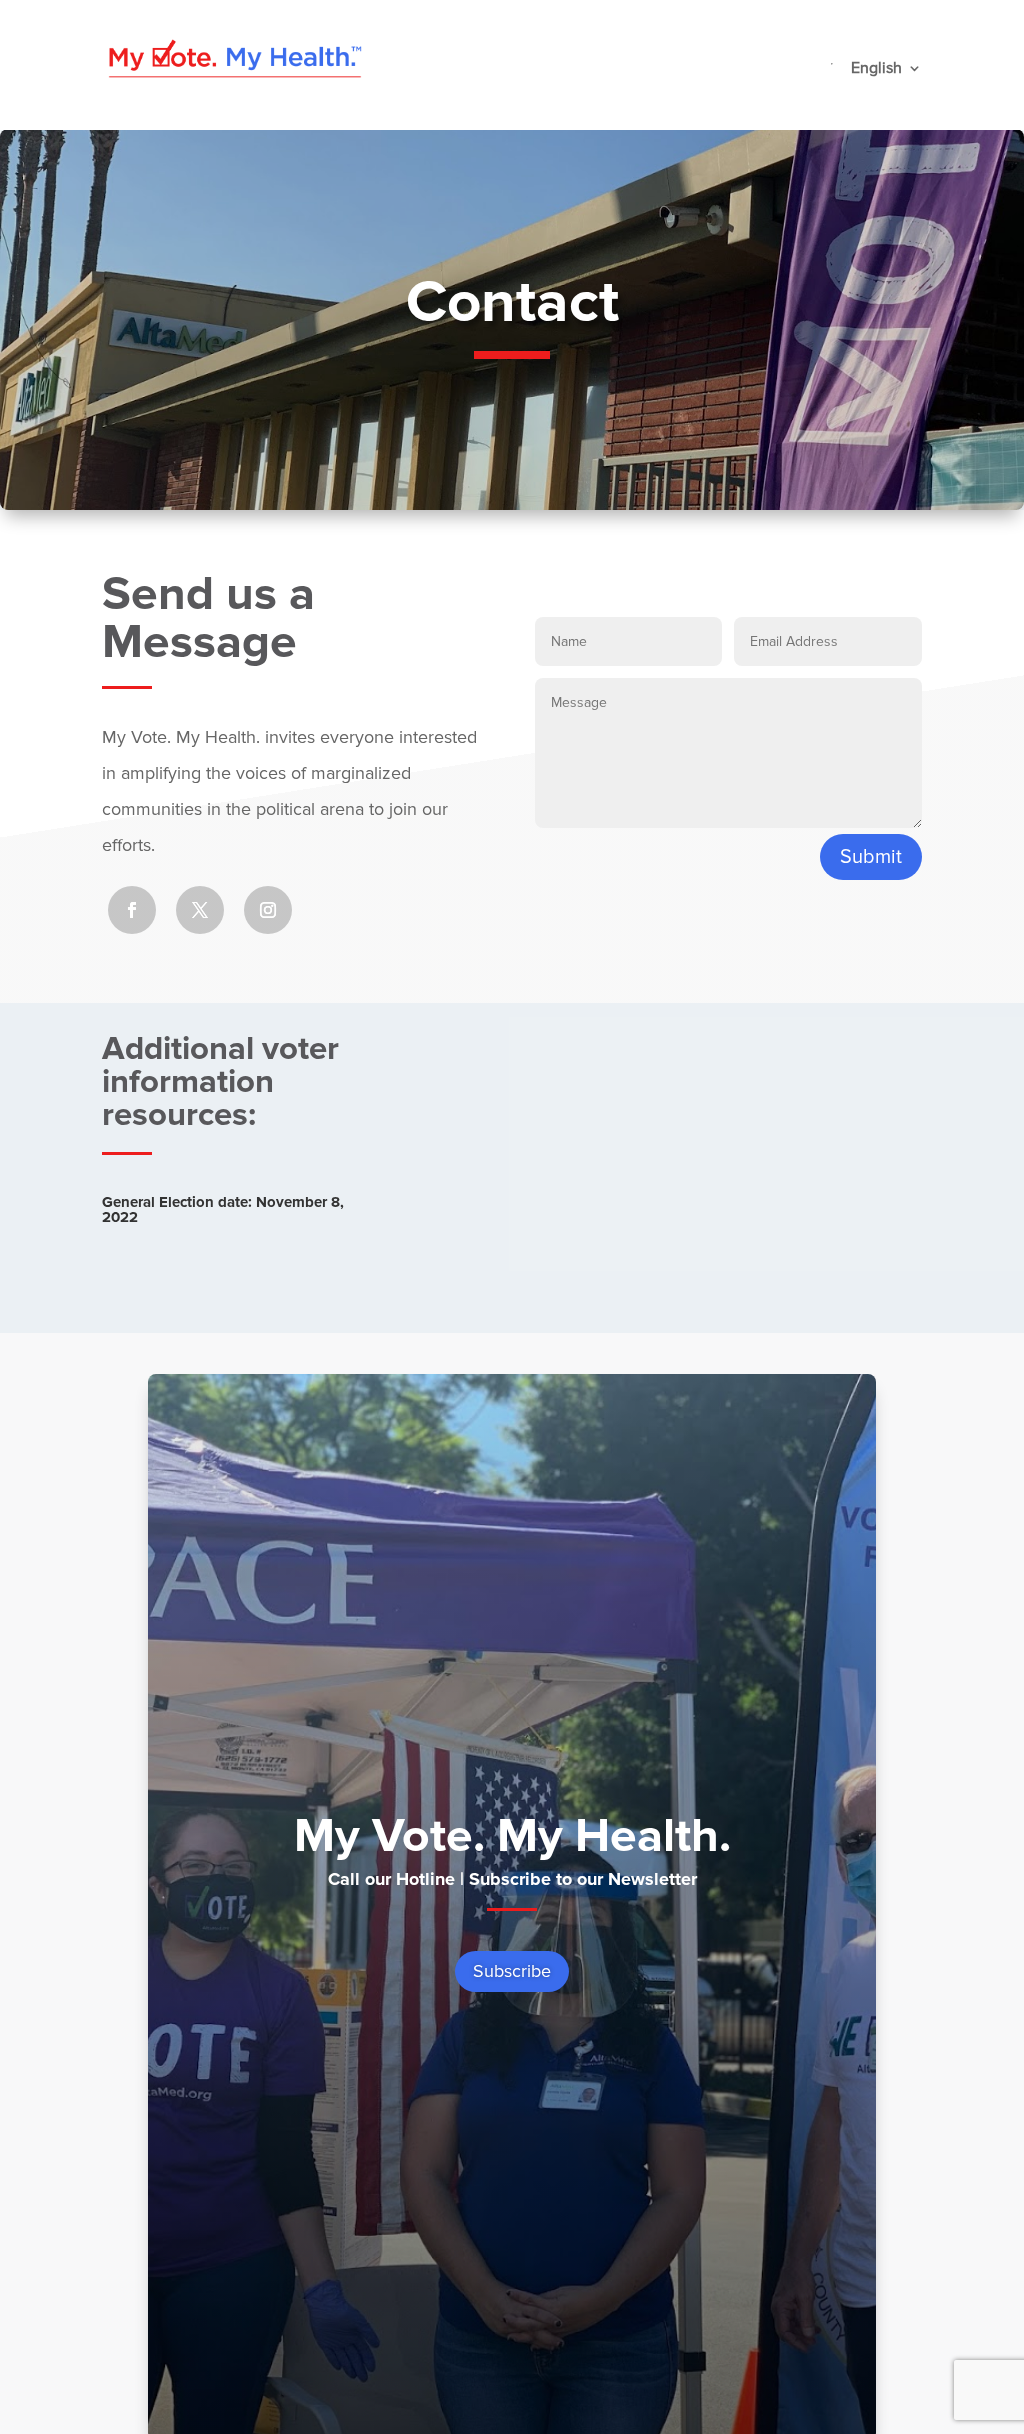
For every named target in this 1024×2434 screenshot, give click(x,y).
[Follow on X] (200, 910)
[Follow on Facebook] (132, 910)
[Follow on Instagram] (268, 910)
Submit (871, 857)
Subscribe (512, 1971)
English (876, 69)
